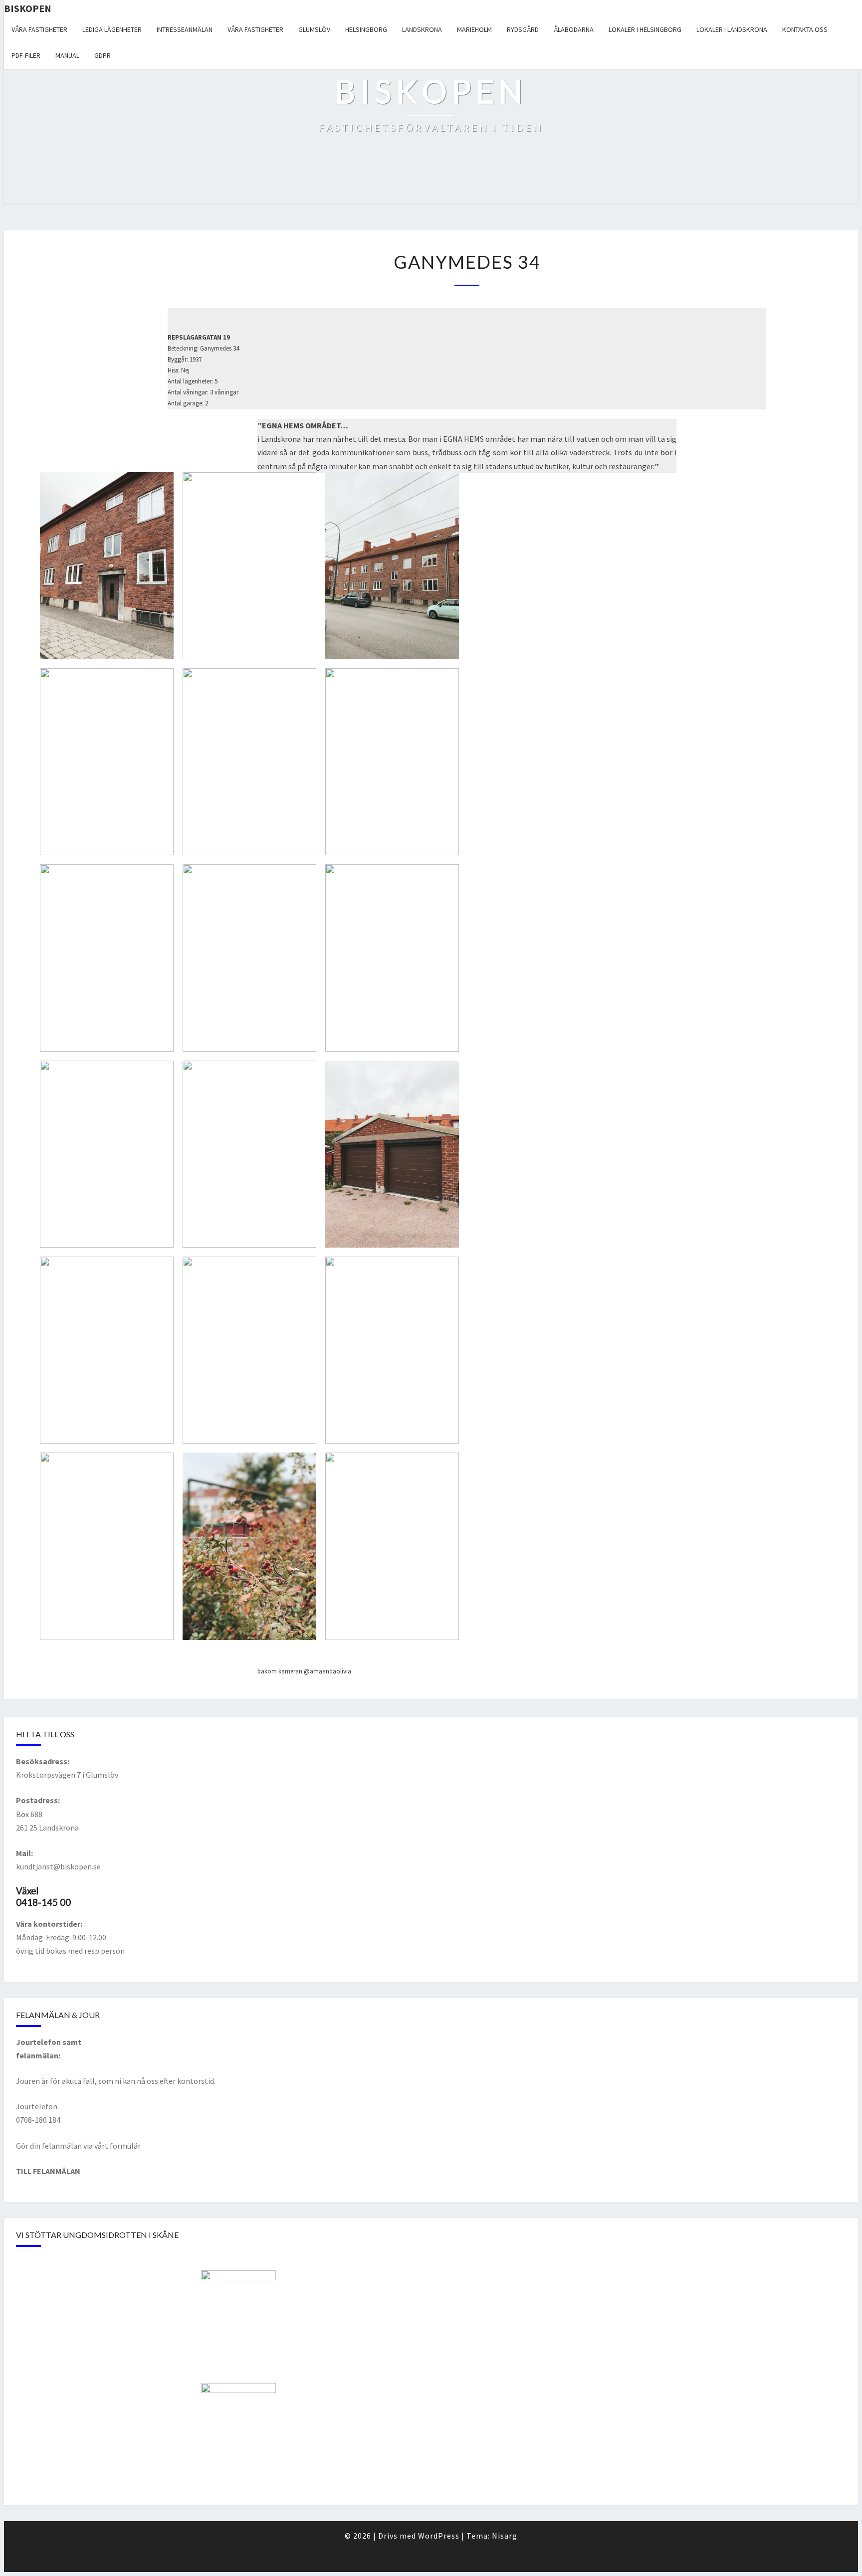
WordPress (439, 2536)
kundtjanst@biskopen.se (58, 1866)
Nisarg (505, 2536)
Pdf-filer (26, 55)
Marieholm (474, 29)
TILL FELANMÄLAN (48, 2171)
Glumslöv (314, 29)
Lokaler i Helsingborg (645, 29)
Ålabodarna (574, 29)
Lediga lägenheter (112, 29)
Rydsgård (523, 29)
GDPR (103, 55)
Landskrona (422, 29)
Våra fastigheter (39, 29)
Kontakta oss (805, 29)
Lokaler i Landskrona (732, 29)
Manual (67, 55)
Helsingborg (366, 29)
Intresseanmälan (185, 29)
